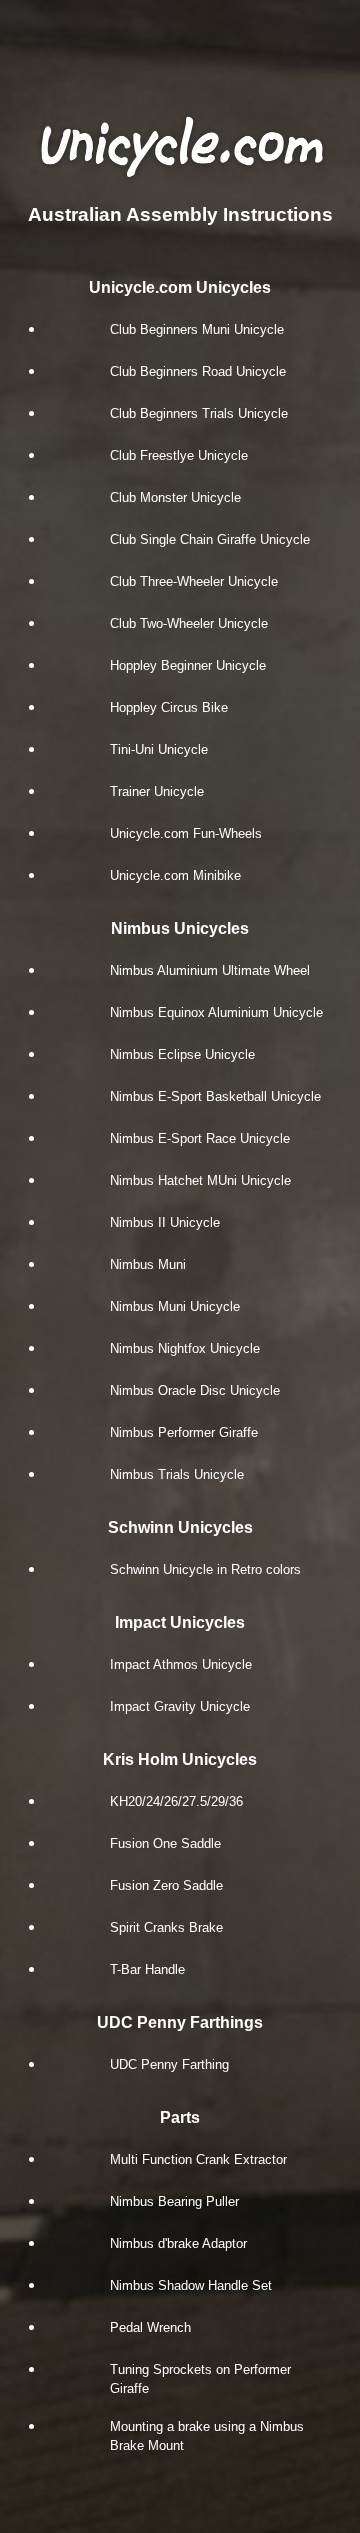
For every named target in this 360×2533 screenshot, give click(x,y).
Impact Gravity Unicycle (180, 1706)
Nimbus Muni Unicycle (175, 1306)
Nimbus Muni (148, 1264)
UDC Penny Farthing (169, 2064)
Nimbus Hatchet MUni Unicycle (200, 1180)
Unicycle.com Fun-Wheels (186, 833)
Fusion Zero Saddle (166, 1885)
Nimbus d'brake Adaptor (178, 2243)
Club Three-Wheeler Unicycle (194, 581)
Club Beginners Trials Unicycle (199, 413)
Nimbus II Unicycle (165, 1222)
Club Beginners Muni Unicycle (197, 329)
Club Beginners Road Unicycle (198, 371)
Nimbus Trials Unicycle (177, 1474)
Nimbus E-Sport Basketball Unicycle (215, 1096)
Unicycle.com (180, 145)
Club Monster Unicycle (175, 497)
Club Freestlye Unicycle (179, 455)
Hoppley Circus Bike (169, 707)
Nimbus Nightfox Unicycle (185, 1348)
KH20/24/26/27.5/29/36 (176, 1801)
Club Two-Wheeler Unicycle (189, 623)
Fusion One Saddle (165, 1843)
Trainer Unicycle (157, 791)
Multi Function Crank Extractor (198, 2159)
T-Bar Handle (147, 1969)
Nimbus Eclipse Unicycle (182, 1054)
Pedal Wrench (150, 2327)
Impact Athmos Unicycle (181, 1664)
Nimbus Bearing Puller (174, 2201)
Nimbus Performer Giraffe (184, 1432)
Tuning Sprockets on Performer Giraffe (200, 2379)
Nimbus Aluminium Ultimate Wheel (210, 970)
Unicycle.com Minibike (175, 875)
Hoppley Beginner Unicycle (188, 665)
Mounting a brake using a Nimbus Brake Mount (207, 2436)
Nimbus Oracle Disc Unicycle (195, 1390)
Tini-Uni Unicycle (159, 749)
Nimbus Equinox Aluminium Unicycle (216, 1012)
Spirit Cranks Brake (166, 1927)
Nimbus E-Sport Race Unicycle (200, 1138)
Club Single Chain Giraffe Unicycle (210, 539)
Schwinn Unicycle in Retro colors (205, 1569)
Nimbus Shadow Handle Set (191, 2285)
